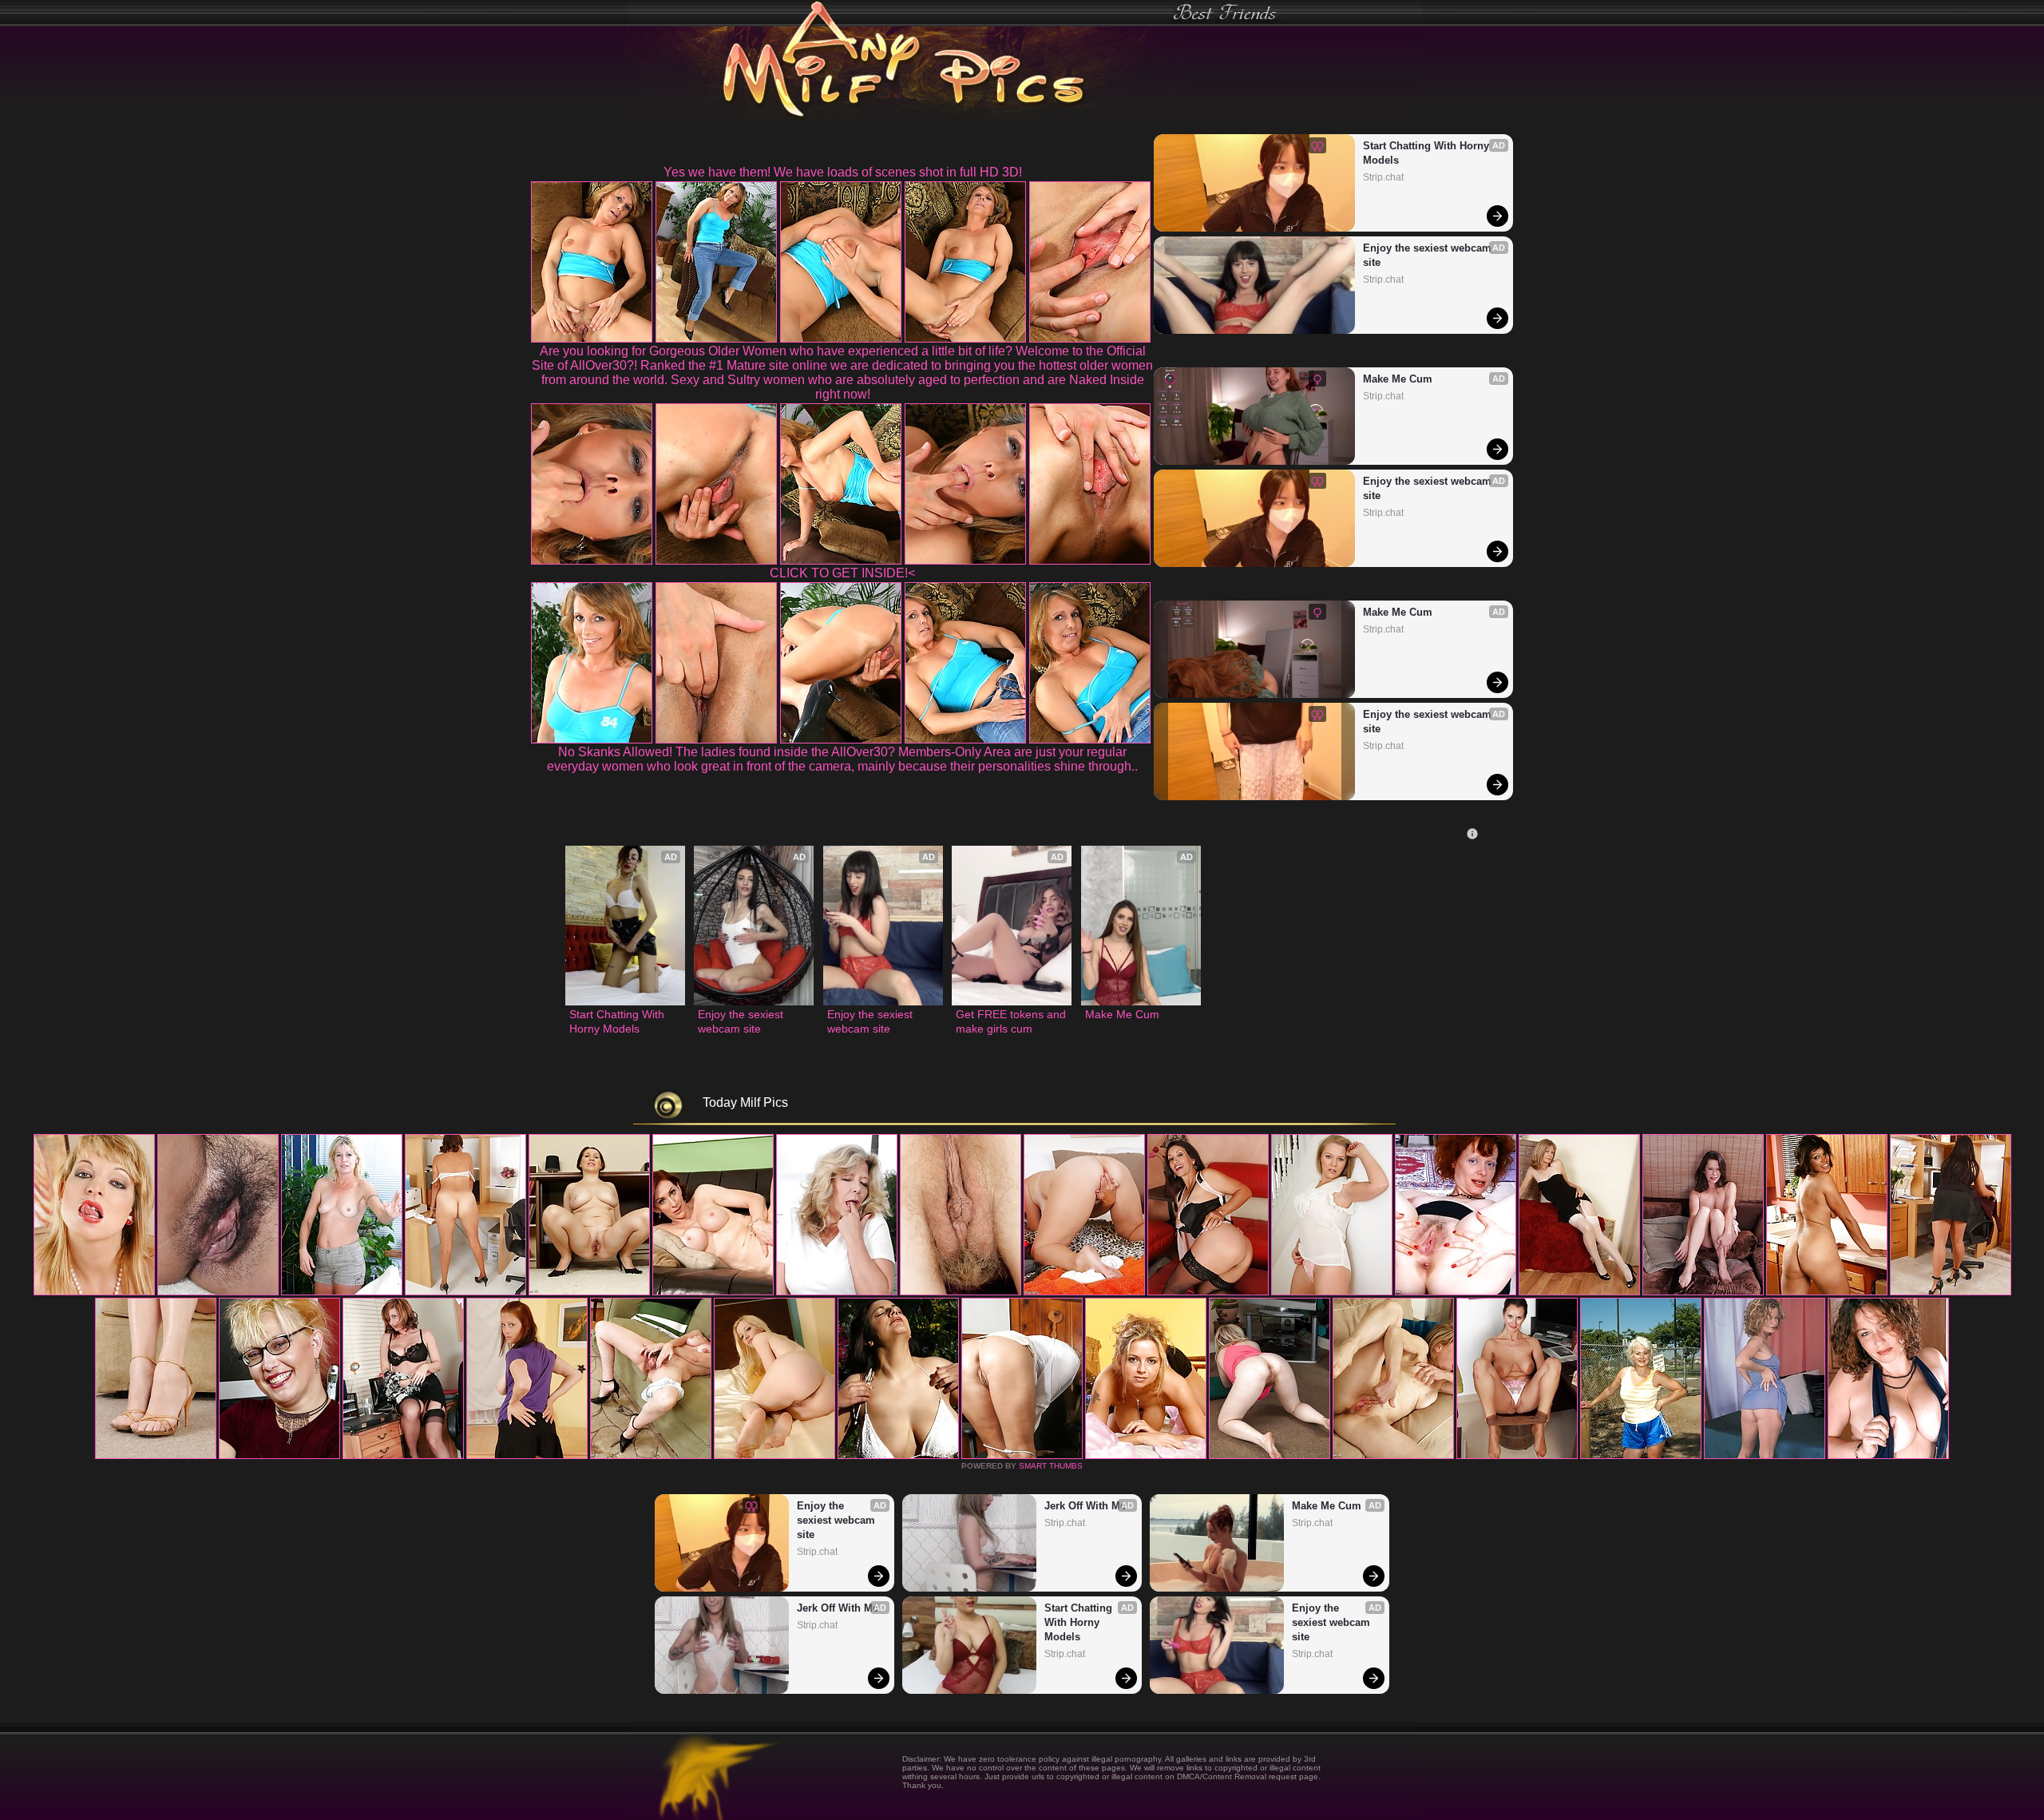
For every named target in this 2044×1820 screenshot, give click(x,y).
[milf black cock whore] (1827, 1292)
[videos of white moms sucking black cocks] (1517, 1456)
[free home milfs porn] (279, 1456)
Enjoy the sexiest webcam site (1429, 255)
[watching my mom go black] (465, 1292)
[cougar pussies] (1579, 1292)
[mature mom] (1084, 1292)
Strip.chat (1383, 177)
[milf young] (1270, 1456)
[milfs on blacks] (1332, 1292)
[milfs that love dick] (527, 1456)
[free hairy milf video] (1641, 1456)
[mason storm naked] (837, 1292)
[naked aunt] (1208, 1292)
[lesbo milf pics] (156, 1456)
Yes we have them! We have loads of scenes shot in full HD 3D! (843, 172)
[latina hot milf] (1951, 1292)
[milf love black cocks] (898, 1456)
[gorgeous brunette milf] (1393, 1456)
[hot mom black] (1888, 1456)
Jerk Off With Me (838, 1608)
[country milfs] (218, 1292)
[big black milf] (961, 1292)
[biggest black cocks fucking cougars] (1703, 1292)
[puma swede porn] (94, 1292)
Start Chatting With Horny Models (1428, 153)
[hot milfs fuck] (1765, 1456)
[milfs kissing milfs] (1456, 1292)
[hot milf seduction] (342, 1292)
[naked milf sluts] (403, 1456)
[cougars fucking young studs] (589, 1292)
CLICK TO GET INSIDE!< (842, 573)
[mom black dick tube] (1022, 1456)
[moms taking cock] (713, 1292)
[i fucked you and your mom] (774, 1456)
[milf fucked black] (1146, 1456)
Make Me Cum (1398, 379)
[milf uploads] (651, 1456)
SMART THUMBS (1051, 1466)
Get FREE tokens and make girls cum (1012, 1021)
